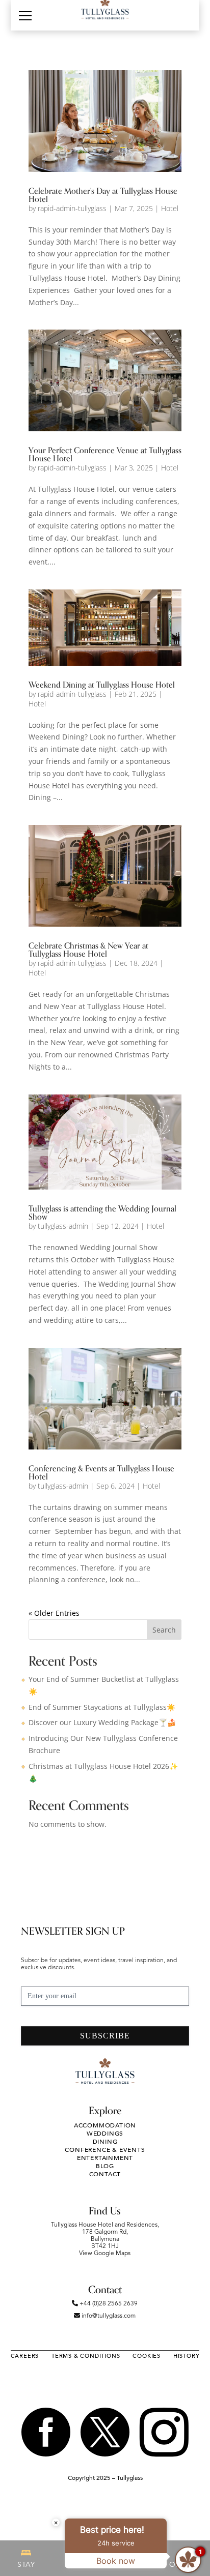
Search (164, 1630)
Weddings (105, 2134)
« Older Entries (54, 1613)
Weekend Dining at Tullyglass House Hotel (102, 685)
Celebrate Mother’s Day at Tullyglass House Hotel (103, 195)
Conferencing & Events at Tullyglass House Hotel (101, 1473)
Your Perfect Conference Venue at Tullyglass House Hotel (105, 455)
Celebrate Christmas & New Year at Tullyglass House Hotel (88, 950)
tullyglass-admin (63, 1226)
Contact (105, 2174)
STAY (26, 2565)
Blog (105, 2166)
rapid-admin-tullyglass (72, 208)
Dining (105, 2142)
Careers (25, 2356)
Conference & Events (105, 2150)
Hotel (170, 208)
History (187, 2356)
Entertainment (105, 2158)
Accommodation (105, 2125)
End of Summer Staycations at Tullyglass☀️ (102, 1707)
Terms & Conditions (86, 2356)
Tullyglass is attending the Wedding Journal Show (102, 1213)
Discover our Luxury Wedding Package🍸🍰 (102, 1722)
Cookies (147, 2356)
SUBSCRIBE (105, 2036)
